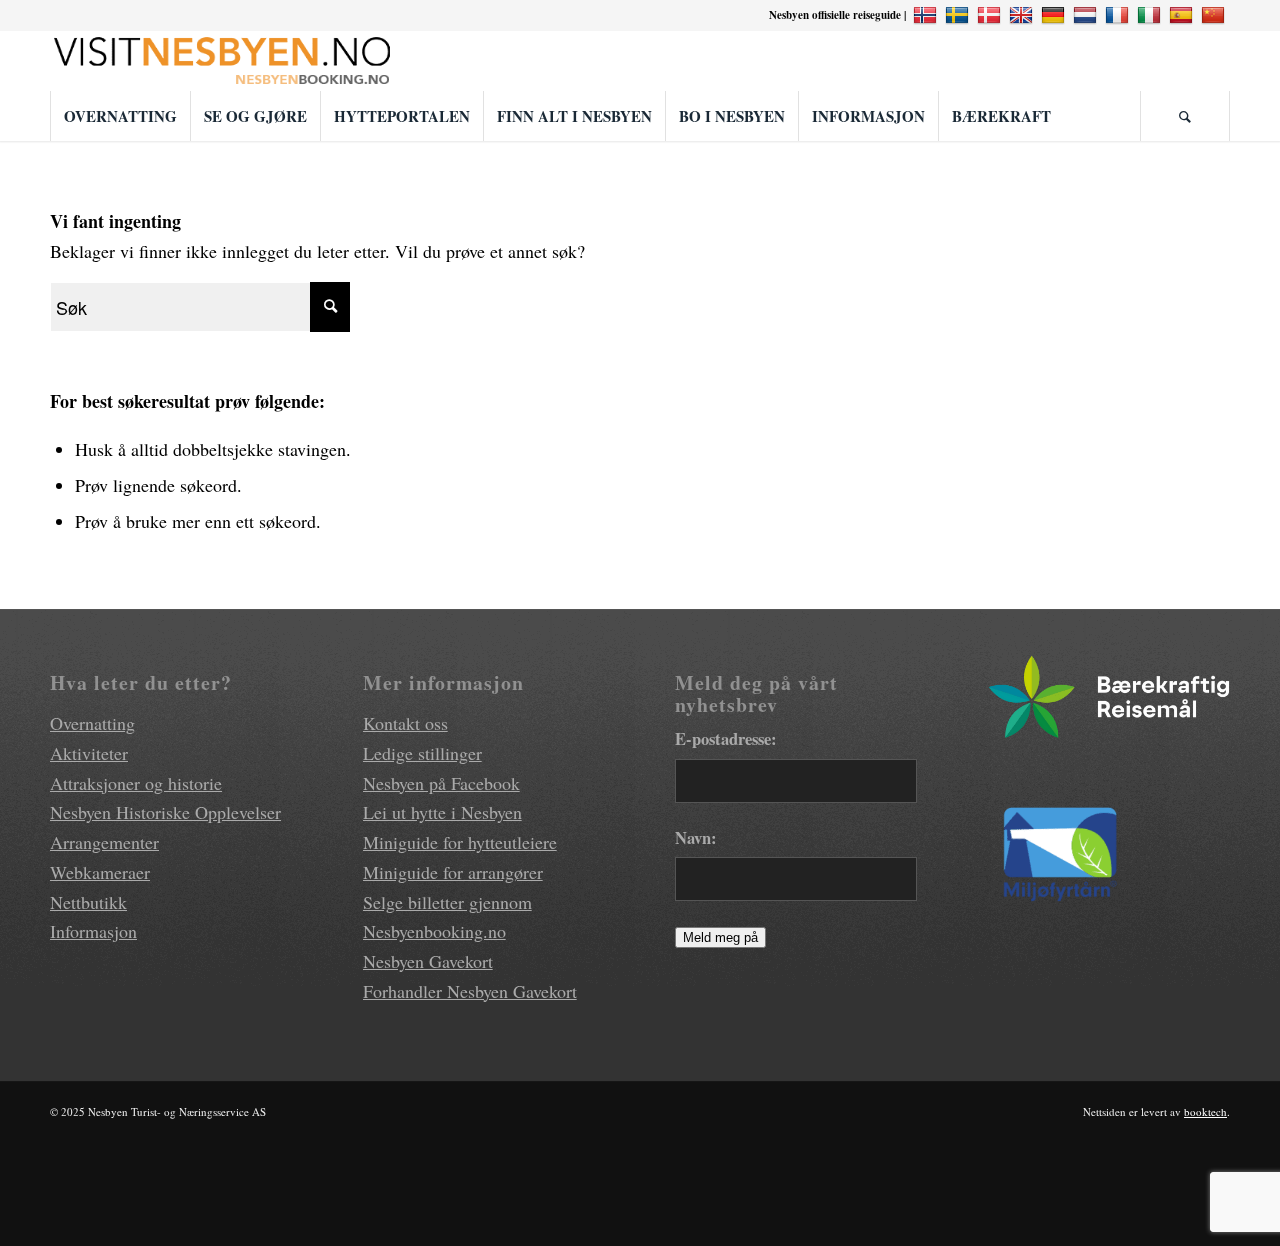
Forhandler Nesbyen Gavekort (470, 991)
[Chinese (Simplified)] (1215, 15)
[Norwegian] (927, 15)
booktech (1205, 1111)
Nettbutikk (88, 902)
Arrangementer (104, 842)
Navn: (696, 837)
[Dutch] (1087, 15)
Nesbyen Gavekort (428, 961)
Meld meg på (720, 937)
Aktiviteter (89, 753)
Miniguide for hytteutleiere (460, 842)
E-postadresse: (726, 738)
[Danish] (991, 15)
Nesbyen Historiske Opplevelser (165, 812)
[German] (1055, 15)
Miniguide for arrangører (453, 872)
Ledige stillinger (422, 753)
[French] (1119, 15)
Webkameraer (100, 872)
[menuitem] (120, 116)
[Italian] (1151, 15)
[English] (1023, 15)
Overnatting (92, 723)
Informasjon (93, 931)
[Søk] (1185, 116)
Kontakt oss (405, 723)
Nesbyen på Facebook (441, 783)
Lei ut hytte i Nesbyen (442, 812)
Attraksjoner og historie (136, 783)
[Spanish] (1183, 15)
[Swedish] (959, 15)
